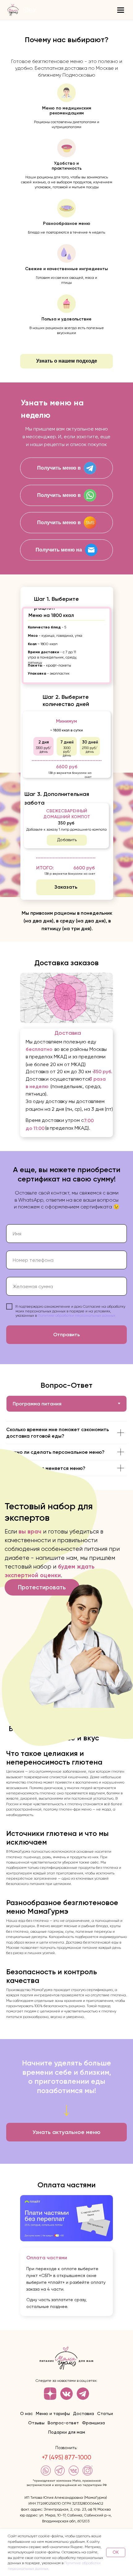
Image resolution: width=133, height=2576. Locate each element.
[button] (66, 361)
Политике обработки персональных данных (77, 1315)
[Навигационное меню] (121, 10)
